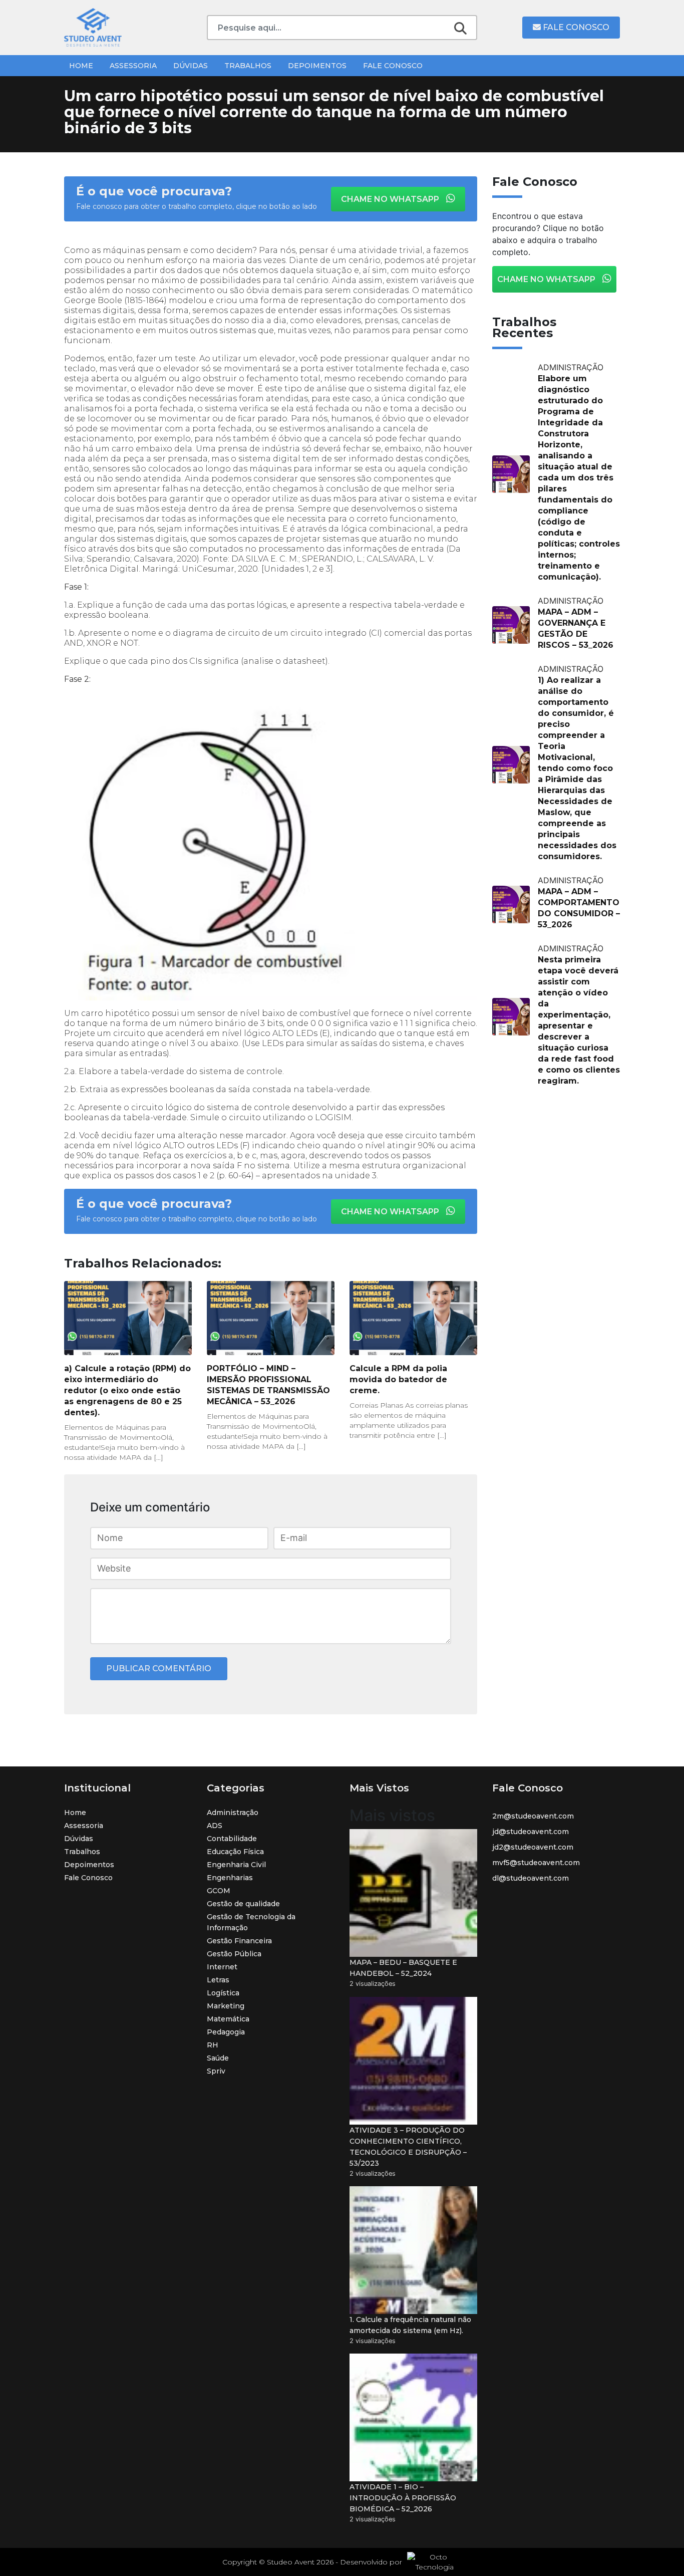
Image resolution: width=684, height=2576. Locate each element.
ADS (215, 1826)
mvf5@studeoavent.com (536, 1863)
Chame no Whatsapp (391, 199)
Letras (218, 1980)
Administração (233, 1813)
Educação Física (235, 1852)
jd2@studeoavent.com (533, 1847)
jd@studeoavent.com (531, 1832)
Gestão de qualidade (243, 1904)
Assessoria (133, 66)
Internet (222, 1967)
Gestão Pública (234, 1954)
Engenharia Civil (236, 1865)
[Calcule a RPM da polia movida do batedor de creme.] (413, 1318)
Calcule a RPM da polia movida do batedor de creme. (398, 1379)
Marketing (226, 2006)
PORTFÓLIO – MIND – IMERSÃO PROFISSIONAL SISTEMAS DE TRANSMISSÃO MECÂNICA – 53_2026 (268, 1385)
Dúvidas (191, 66)
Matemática (228, 2019)
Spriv (216, 2071)
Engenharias (230, 1878)
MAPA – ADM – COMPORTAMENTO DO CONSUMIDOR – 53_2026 (579, 908)
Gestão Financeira (239, 1941)
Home (81, 66)
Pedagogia (226, 2032)
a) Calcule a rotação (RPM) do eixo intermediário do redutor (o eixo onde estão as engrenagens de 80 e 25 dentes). (127, 1390)
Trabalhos (248, 66)
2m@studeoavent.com (533, 1816)
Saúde (218, 2058)
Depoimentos (317, 66)
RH (213, 2045)
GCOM (219, 1891)
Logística (223, 1993)
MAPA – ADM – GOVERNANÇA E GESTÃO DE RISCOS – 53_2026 (576, 628)
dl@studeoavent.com (531, 1878)
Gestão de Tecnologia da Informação (251, 1922)
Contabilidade (232, 1839)
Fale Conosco (575, 27)
